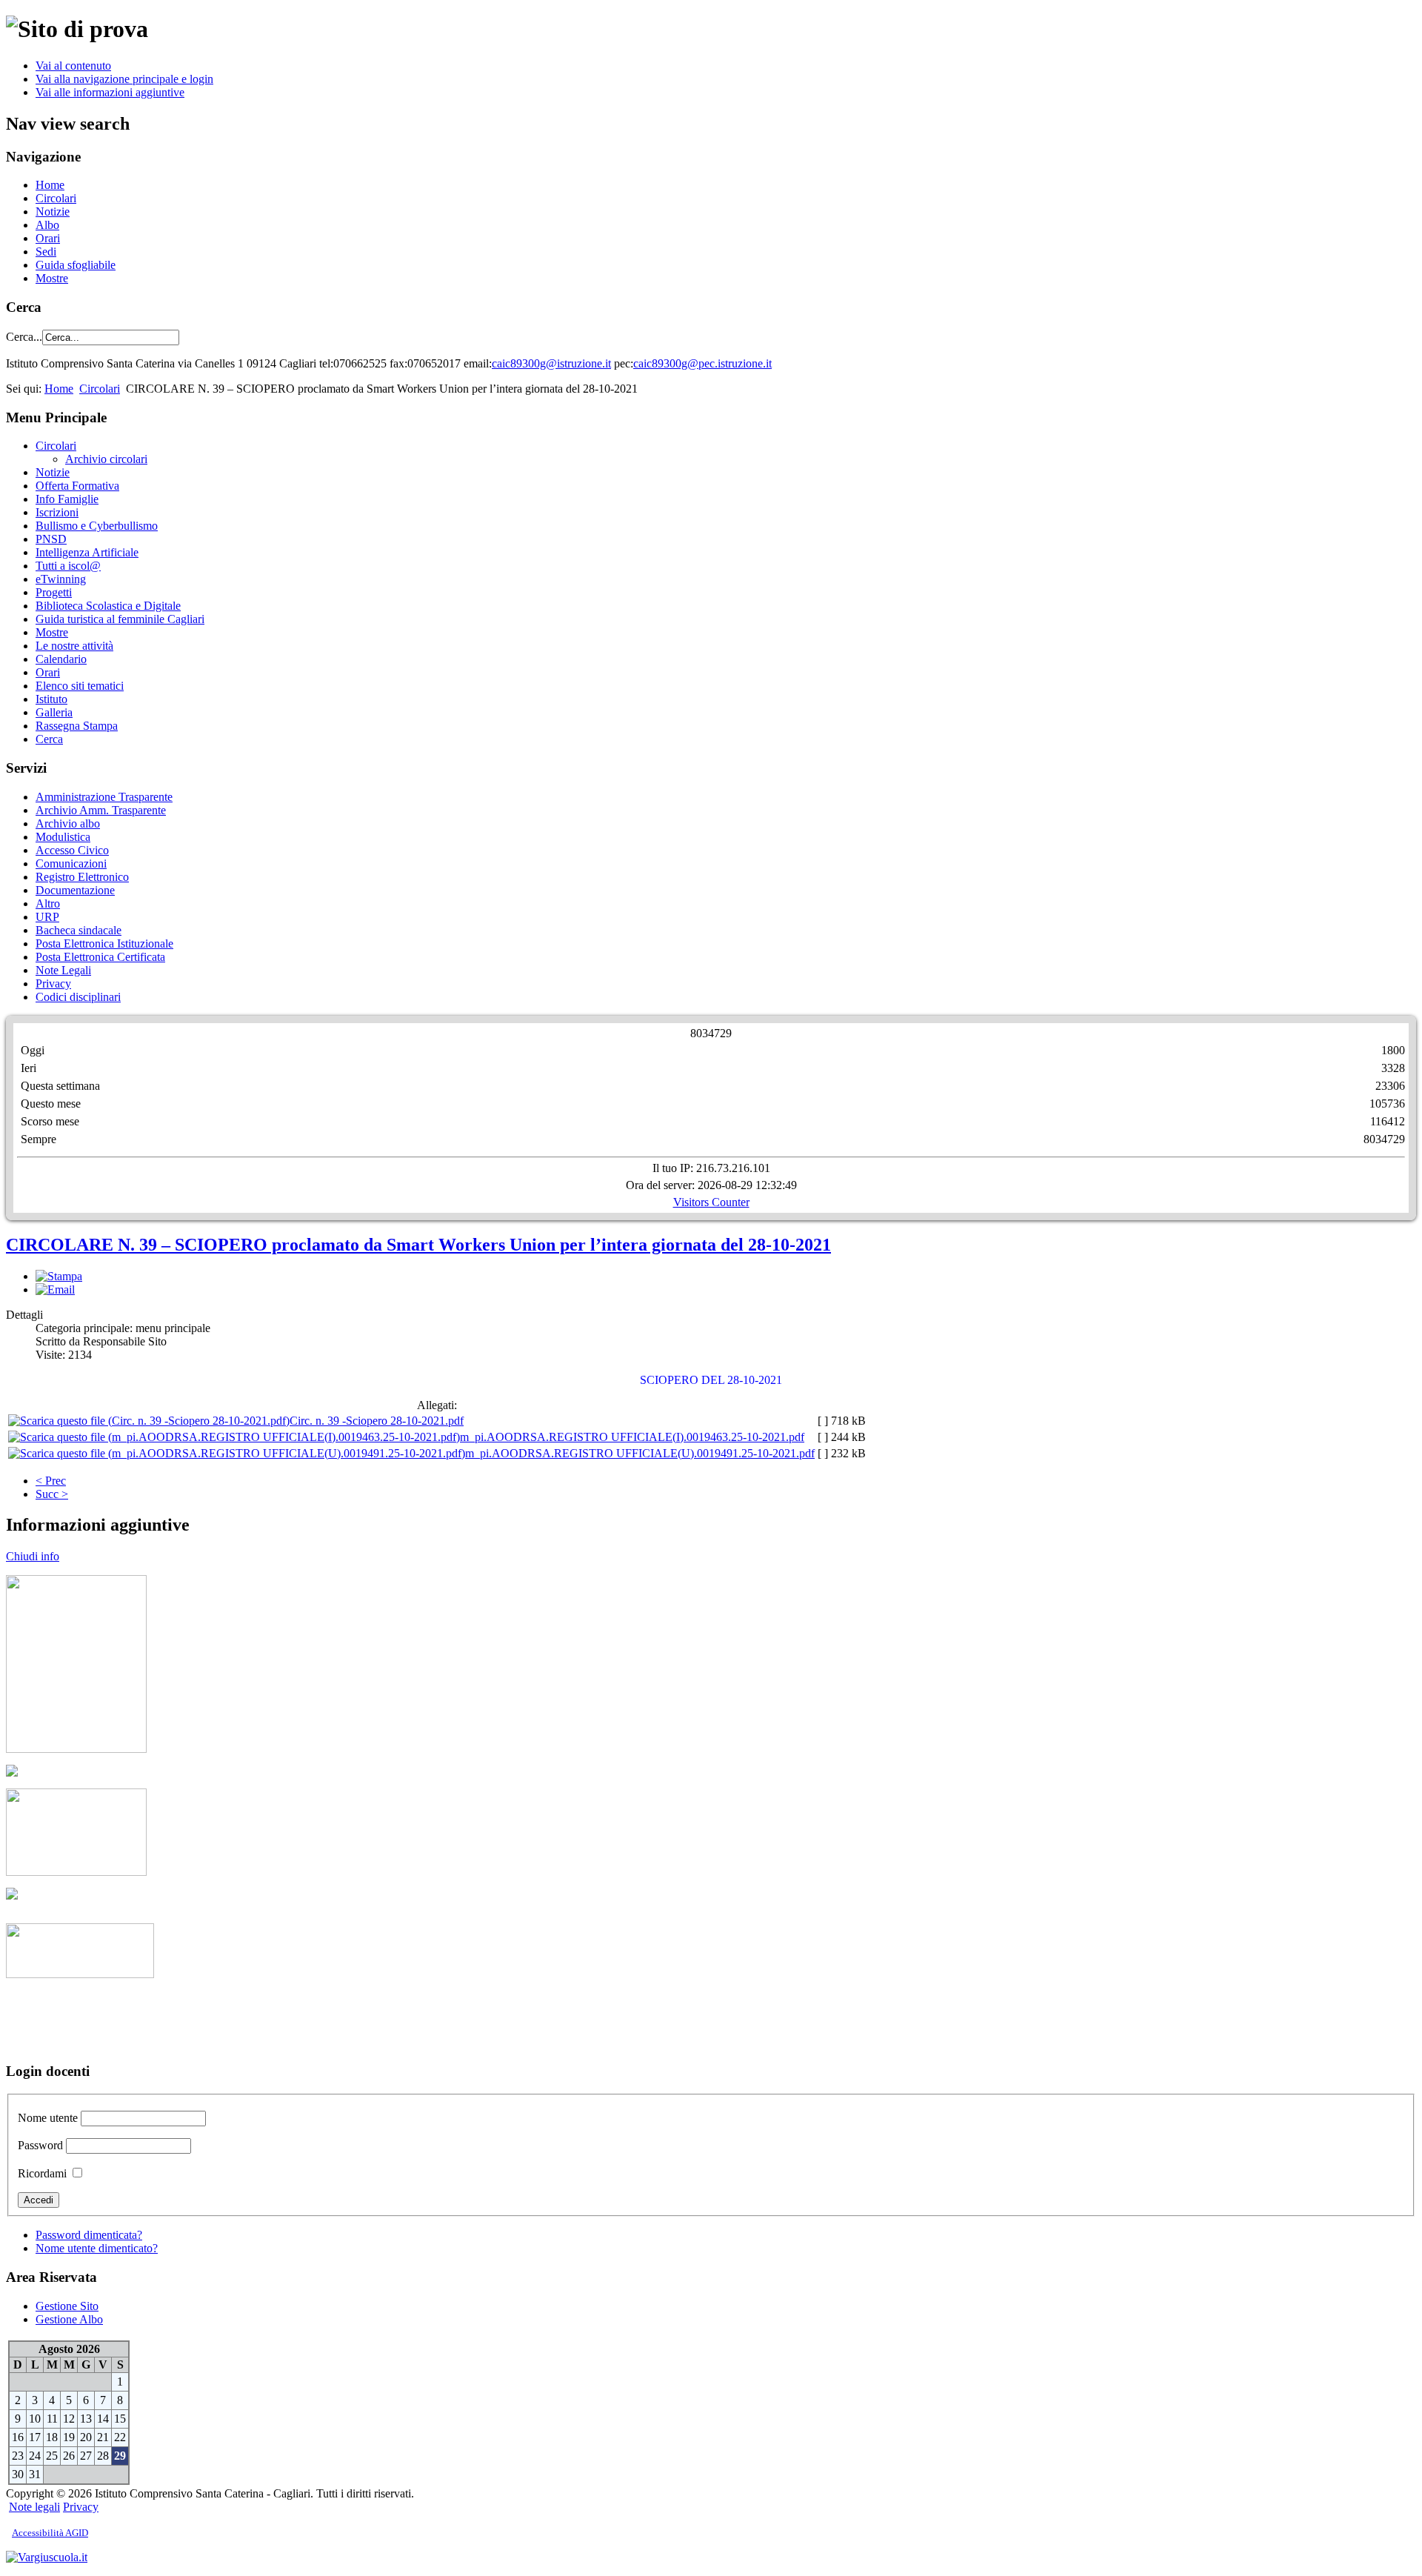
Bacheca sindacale (79, 930)
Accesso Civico (72, 850)
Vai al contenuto (73, 66)
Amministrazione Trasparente (104, 797)
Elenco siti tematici (80, 686)
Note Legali (63, 970)
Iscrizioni (57, 512)
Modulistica (63, 837)
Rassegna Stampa (77, 726)
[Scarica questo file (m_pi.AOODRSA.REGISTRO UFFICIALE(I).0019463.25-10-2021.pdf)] (234, 1437)
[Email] (55, 1289)
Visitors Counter (711, 1202)
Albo (47, 225)
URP (47, 917)
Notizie (53, 212)
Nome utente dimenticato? (97, 2248)
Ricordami (42, 2173)
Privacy (53, 984)
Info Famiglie (67, 499)
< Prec (51, 1481)
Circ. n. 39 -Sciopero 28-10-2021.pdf (377, 1421)
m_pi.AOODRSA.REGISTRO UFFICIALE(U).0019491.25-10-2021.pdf (640, 1453)
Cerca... (24, 337)
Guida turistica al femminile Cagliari (120, 619)
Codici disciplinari (78, 997)
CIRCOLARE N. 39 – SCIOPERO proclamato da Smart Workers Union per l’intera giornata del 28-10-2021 (418, 1245)
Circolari (56, 198)
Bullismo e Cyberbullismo (97, 526)
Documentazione (75, 890)
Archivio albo (68, 823)
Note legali (34, 2507)
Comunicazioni (71, 863)
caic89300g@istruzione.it (551, 363)
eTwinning (61, 579)
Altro (48, 903)
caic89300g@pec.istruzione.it (702, 363)
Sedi (46, 252)
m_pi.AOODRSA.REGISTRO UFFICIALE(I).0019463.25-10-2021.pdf (632, 1437)
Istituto (51, 699)
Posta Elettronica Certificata (100, 957)
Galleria (54, 712)
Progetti (54, 592)
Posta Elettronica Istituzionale (104, 943)
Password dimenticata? (89, 2235)
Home (50, 185)
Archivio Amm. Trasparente (101, 810)
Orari (48, 238)
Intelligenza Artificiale (87, 552)
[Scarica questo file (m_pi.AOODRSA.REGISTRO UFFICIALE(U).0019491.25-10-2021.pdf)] (237, 1453)
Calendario (61, 659)
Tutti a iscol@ (68, 566)
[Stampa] (59, 1276)
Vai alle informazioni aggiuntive (110, 92)
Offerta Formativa (77, 486)
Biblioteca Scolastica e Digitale (108, 606)
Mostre (52, 278)
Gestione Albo (69, 2319)
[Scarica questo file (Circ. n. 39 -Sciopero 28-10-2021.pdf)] (149, 1421)
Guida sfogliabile (76, 265)
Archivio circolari (106, 459)
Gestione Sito (67, 2306)
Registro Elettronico (82, 877)
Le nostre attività (74, 646)
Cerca (49, 739)
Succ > (52, 1494)
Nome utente (48, 2118)
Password (40, 2145)
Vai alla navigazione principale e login (124, 79)
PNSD (51, 539)
